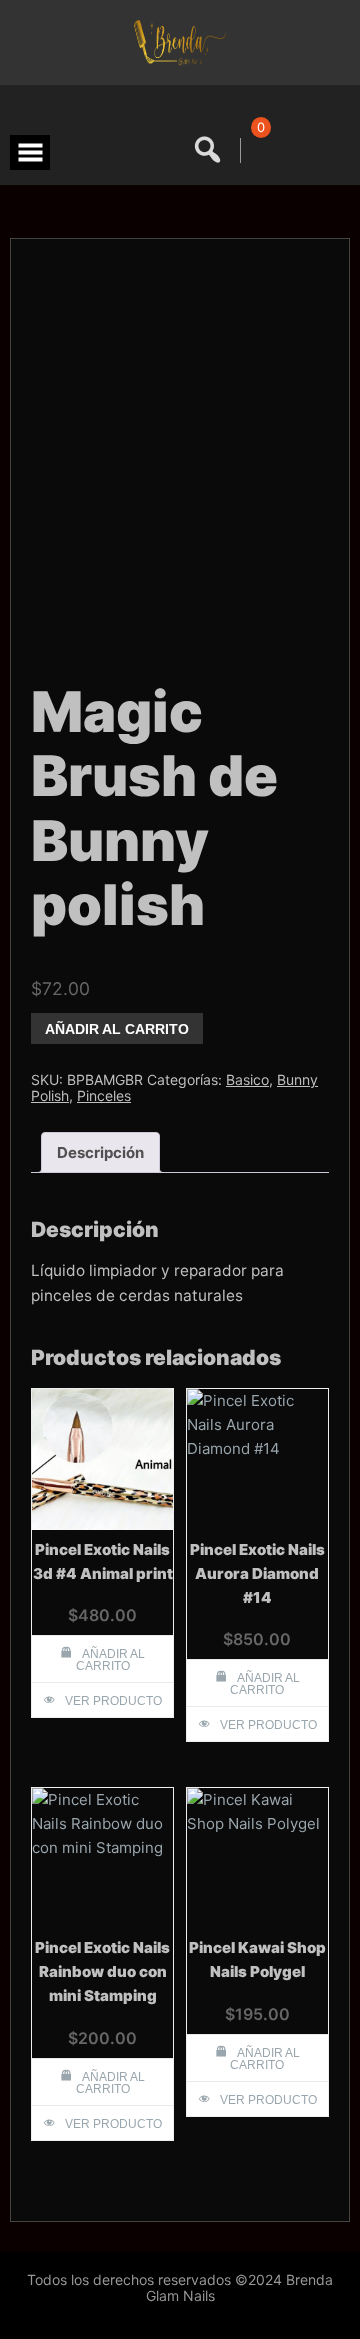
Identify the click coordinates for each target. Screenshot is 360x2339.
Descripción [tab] (100, 1152)
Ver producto (113, 1701)
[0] (257, 150)
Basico (247, 1079)
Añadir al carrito (117, 1029)
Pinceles (104, 1095)
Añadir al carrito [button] (111, 1660)
